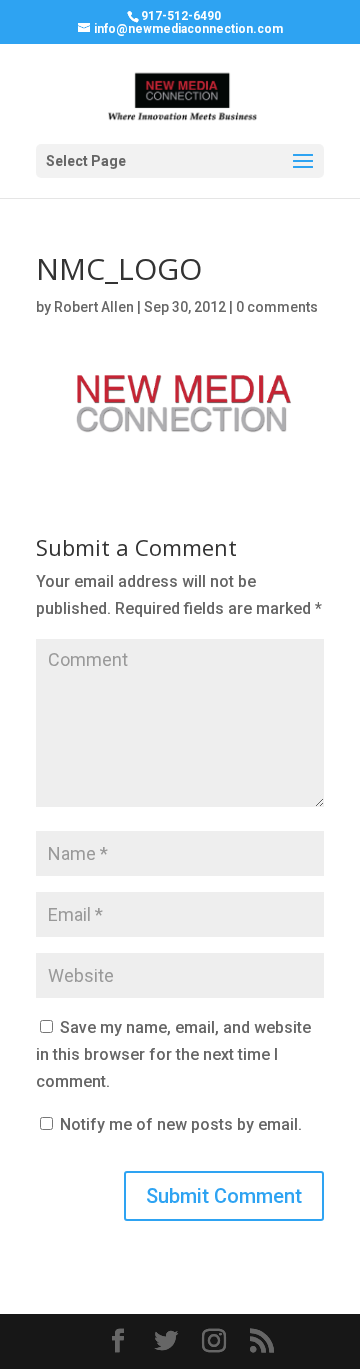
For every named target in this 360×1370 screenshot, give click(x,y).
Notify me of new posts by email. (181, 1124)
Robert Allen (94, 307)
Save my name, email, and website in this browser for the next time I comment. (173, 1054)
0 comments (277, 307)
